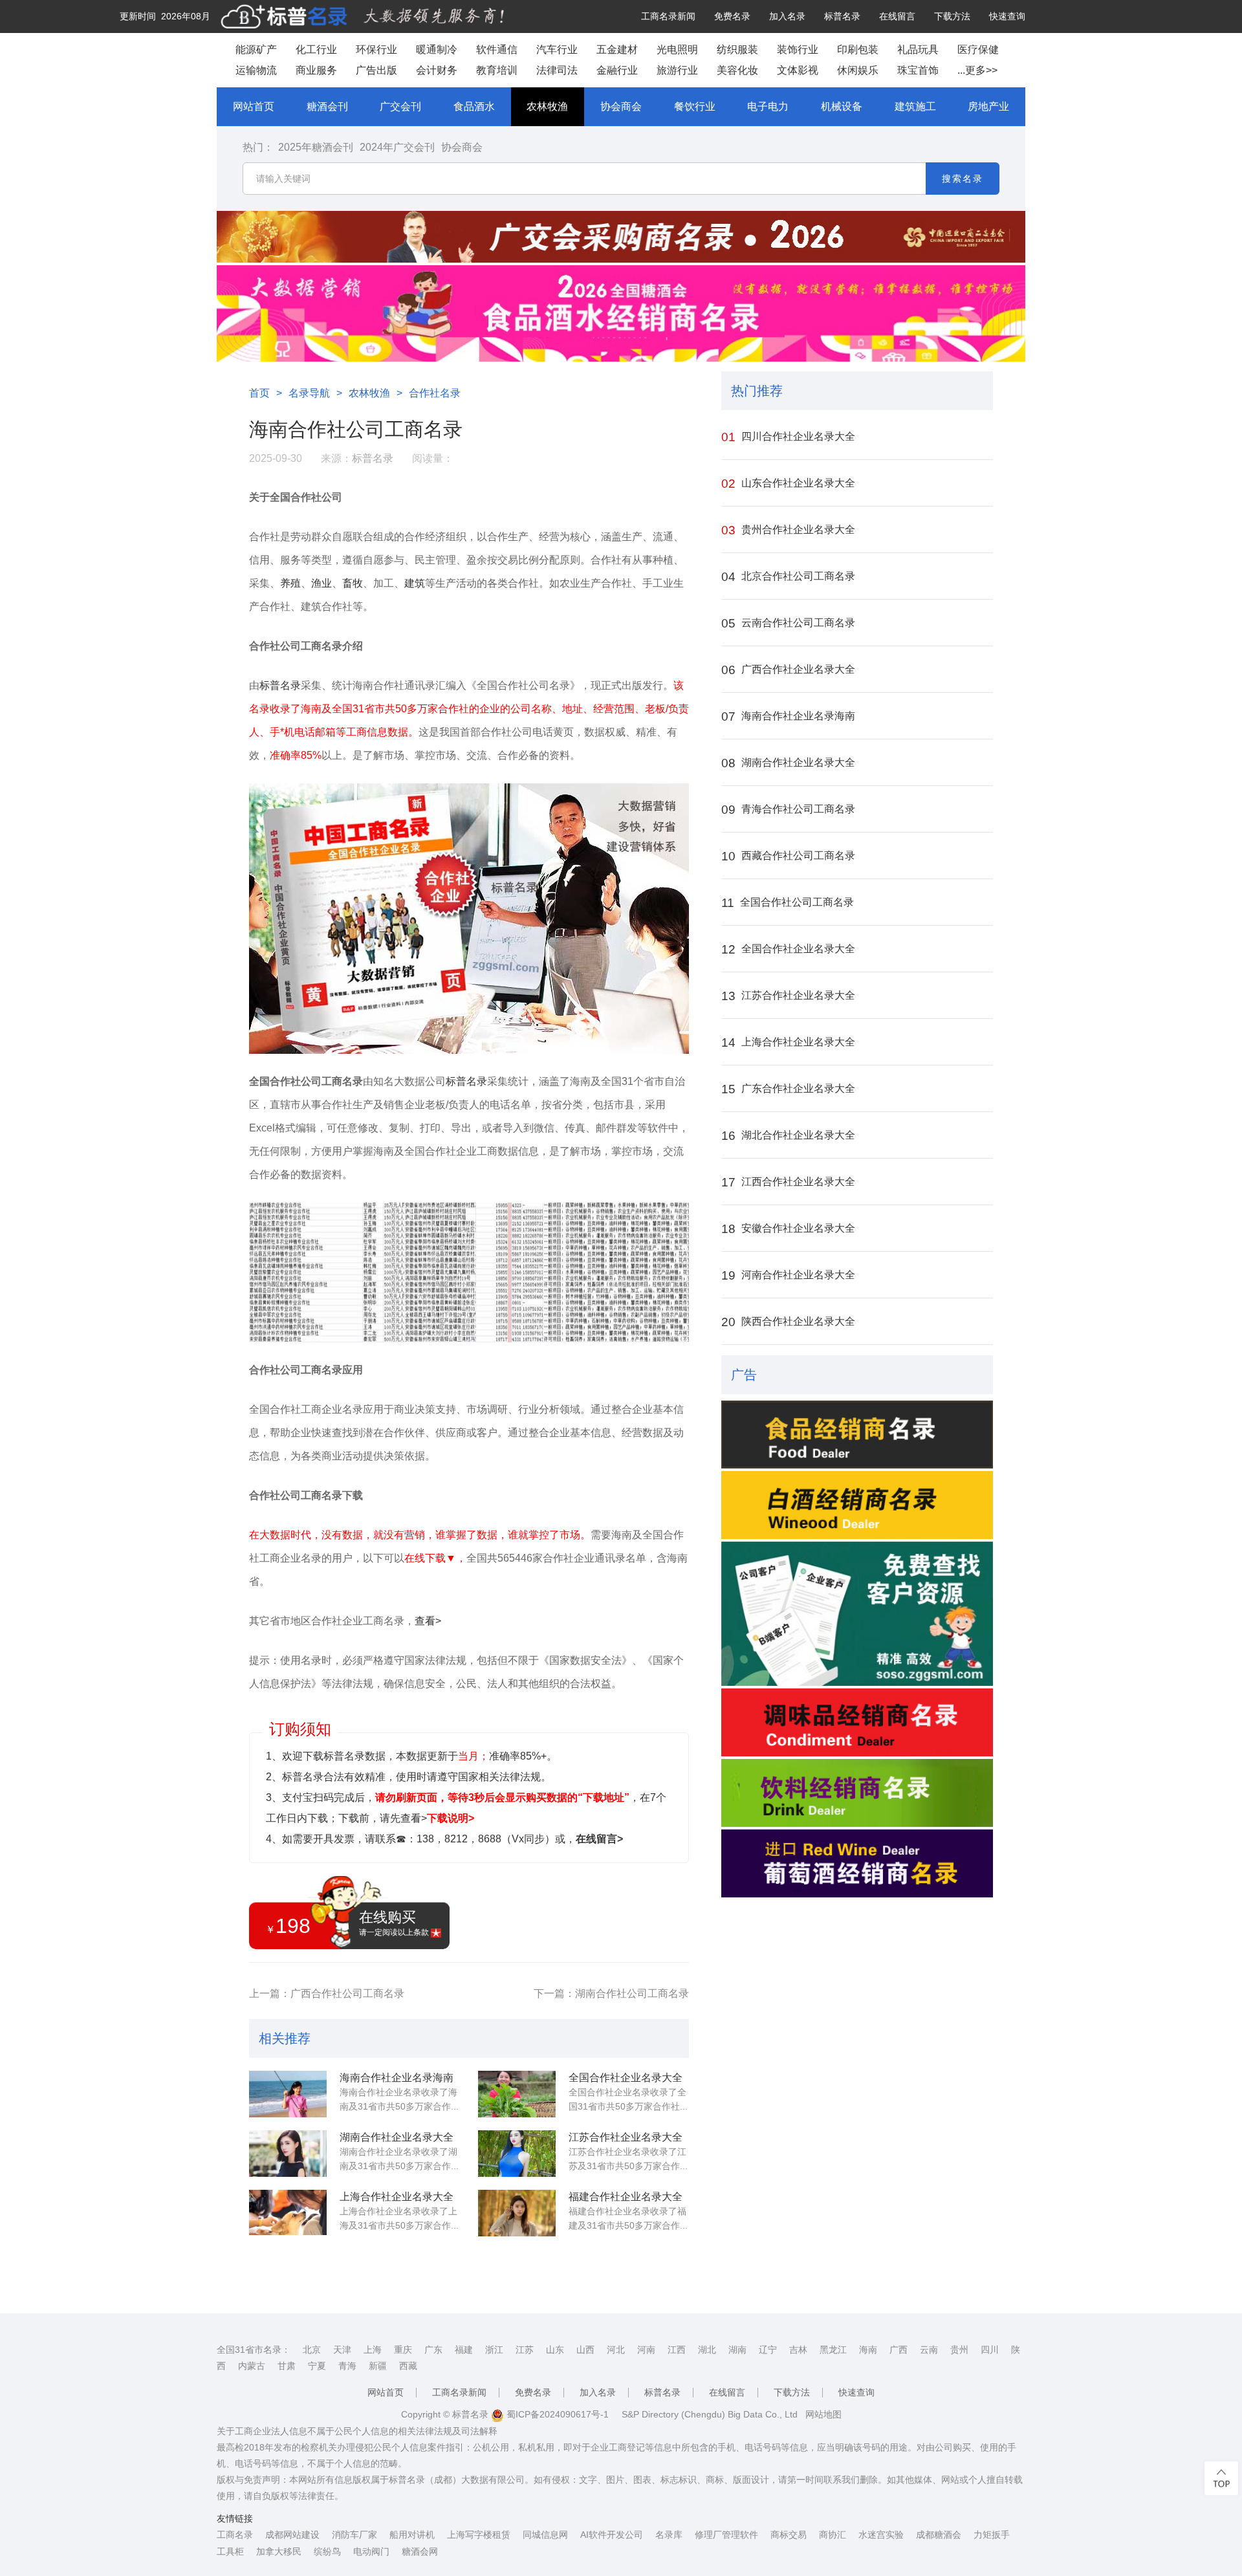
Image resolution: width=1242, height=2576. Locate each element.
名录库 (669, 2535)
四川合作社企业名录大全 (788, 437)
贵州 (959, 2350)
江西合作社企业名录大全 (788, 1182)
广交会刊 (400, 106)
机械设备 (842, 106)
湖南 (737, 2350)
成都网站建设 (292, 2535)
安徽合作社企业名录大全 (788, 1229)
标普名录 (842, 16)
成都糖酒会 (939, 2535)
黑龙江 (833, 2350)
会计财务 (437, 70)
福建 (464, 2350)
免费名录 (732, 16)
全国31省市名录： (254, 2350)
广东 (433, 2350)
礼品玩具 (918, 49)
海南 (868, 2350)
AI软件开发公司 (612, 2535)
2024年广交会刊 (397, 147)
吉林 (798, 2350)
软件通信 (497, 49)
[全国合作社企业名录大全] (517, 2094)
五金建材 (617, 49)
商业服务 (316, 70)
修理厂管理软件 (726, 2535)
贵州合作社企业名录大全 (788, 530)
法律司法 (557, 70)
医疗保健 (978, 49)
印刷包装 (858, 49)
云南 (929, 2350)
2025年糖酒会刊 (316, 147)
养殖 (290, 583)
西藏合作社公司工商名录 (788, 856)
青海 (347, 2366)
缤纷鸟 (327, 2551)
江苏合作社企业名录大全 (626, 2137)
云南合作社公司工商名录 (788, 623)
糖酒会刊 (327, 106)
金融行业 (617, 70)
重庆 (403, 2350)
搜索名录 (963, 179)
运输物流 (256, 70)
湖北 (707, 2350)
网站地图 (823, 2414)
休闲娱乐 (858, 70)
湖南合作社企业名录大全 (397, 2137)
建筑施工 (915, 106)
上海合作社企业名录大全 (397, 2197)
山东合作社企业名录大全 (788, 484)
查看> (428, 1621)
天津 (342, 2350)
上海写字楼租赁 (479, 2535)
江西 (677, 2350)
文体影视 (798, 70)
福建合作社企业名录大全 (626, 2197)
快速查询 (1007, 16)
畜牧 (353, 583)
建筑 (415, 583)
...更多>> (977, 70)
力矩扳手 (992, 2535)
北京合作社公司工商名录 (788, 577)
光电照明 (677, 49)
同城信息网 (545, 2535)
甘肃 (287, 2366)
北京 (312, 2350)
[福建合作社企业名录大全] (517, 2213)
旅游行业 (677, 70)
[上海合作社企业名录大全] (288, 2213)
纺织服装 (737, 49)
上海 (373, 2350)
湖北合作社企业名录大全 (788, 1136)
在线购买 (394, 1923)
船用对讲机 (412, 2535)
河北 (616, 2350)
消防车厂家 (354, 2535)
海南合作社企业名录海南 (397, 2078)
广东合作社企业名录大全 (788, 1089)
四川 (990, 2350)
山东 (555, 2350)
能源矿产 (256, 49)
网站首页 (254, 106)
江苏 (525, 2350)
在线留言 (897, 16)
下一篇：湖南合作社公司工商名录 (611, 1993)
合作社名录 (435, 393)
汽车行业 (557, 49)
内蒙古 (252, 2366)
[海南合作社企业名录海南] (288, 2094)
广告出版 (376, 70)
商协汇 (833, 2535)
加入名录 (787, 16)
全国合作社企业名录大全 (626, 2078)
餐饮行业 (695, 106)
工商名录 (235, 2535)
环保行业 (376, 49)
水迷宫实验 (881, 2535)
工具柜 (230, 2551)
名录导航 (309, 393)
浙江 (494, 2350)
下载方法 (952, 16)
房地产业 (988, 106)
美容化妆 (737, 70)
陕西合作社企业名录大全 (788, 1322)
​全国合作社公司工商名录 (788, 903)
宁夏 (317, 2366)
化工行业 (316, 49)
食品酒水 (474, 106)
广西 (899, 2350)
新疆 (378, 2366)
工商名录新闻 (668, 16)
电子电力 (768, 106)
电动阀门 (371, 2551)
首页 (259, 393)
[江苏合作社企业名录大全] (517, 2154)
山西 (585, 2350)
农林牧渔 (547, 106)
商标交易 (789, 2535)
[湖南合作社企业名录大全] (288, 2154)
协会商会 (621, 106)
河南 (646, 2350)
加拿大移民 (279, 2551)
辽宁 (768, 2350)
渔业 (321, 583)
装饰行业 (798, 49)
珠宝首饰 (918, 70)
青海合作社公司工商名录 (788, 810)
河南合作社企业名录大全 (788, 1275)
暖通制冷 (437, 49)
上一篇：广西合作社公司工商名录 (327, 1993)
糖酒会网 (420, 2551)
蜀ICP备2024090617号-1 (556, 2414)
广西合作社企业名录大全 (788, 670)
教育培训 (497, 70)
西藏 (408, 2366)
